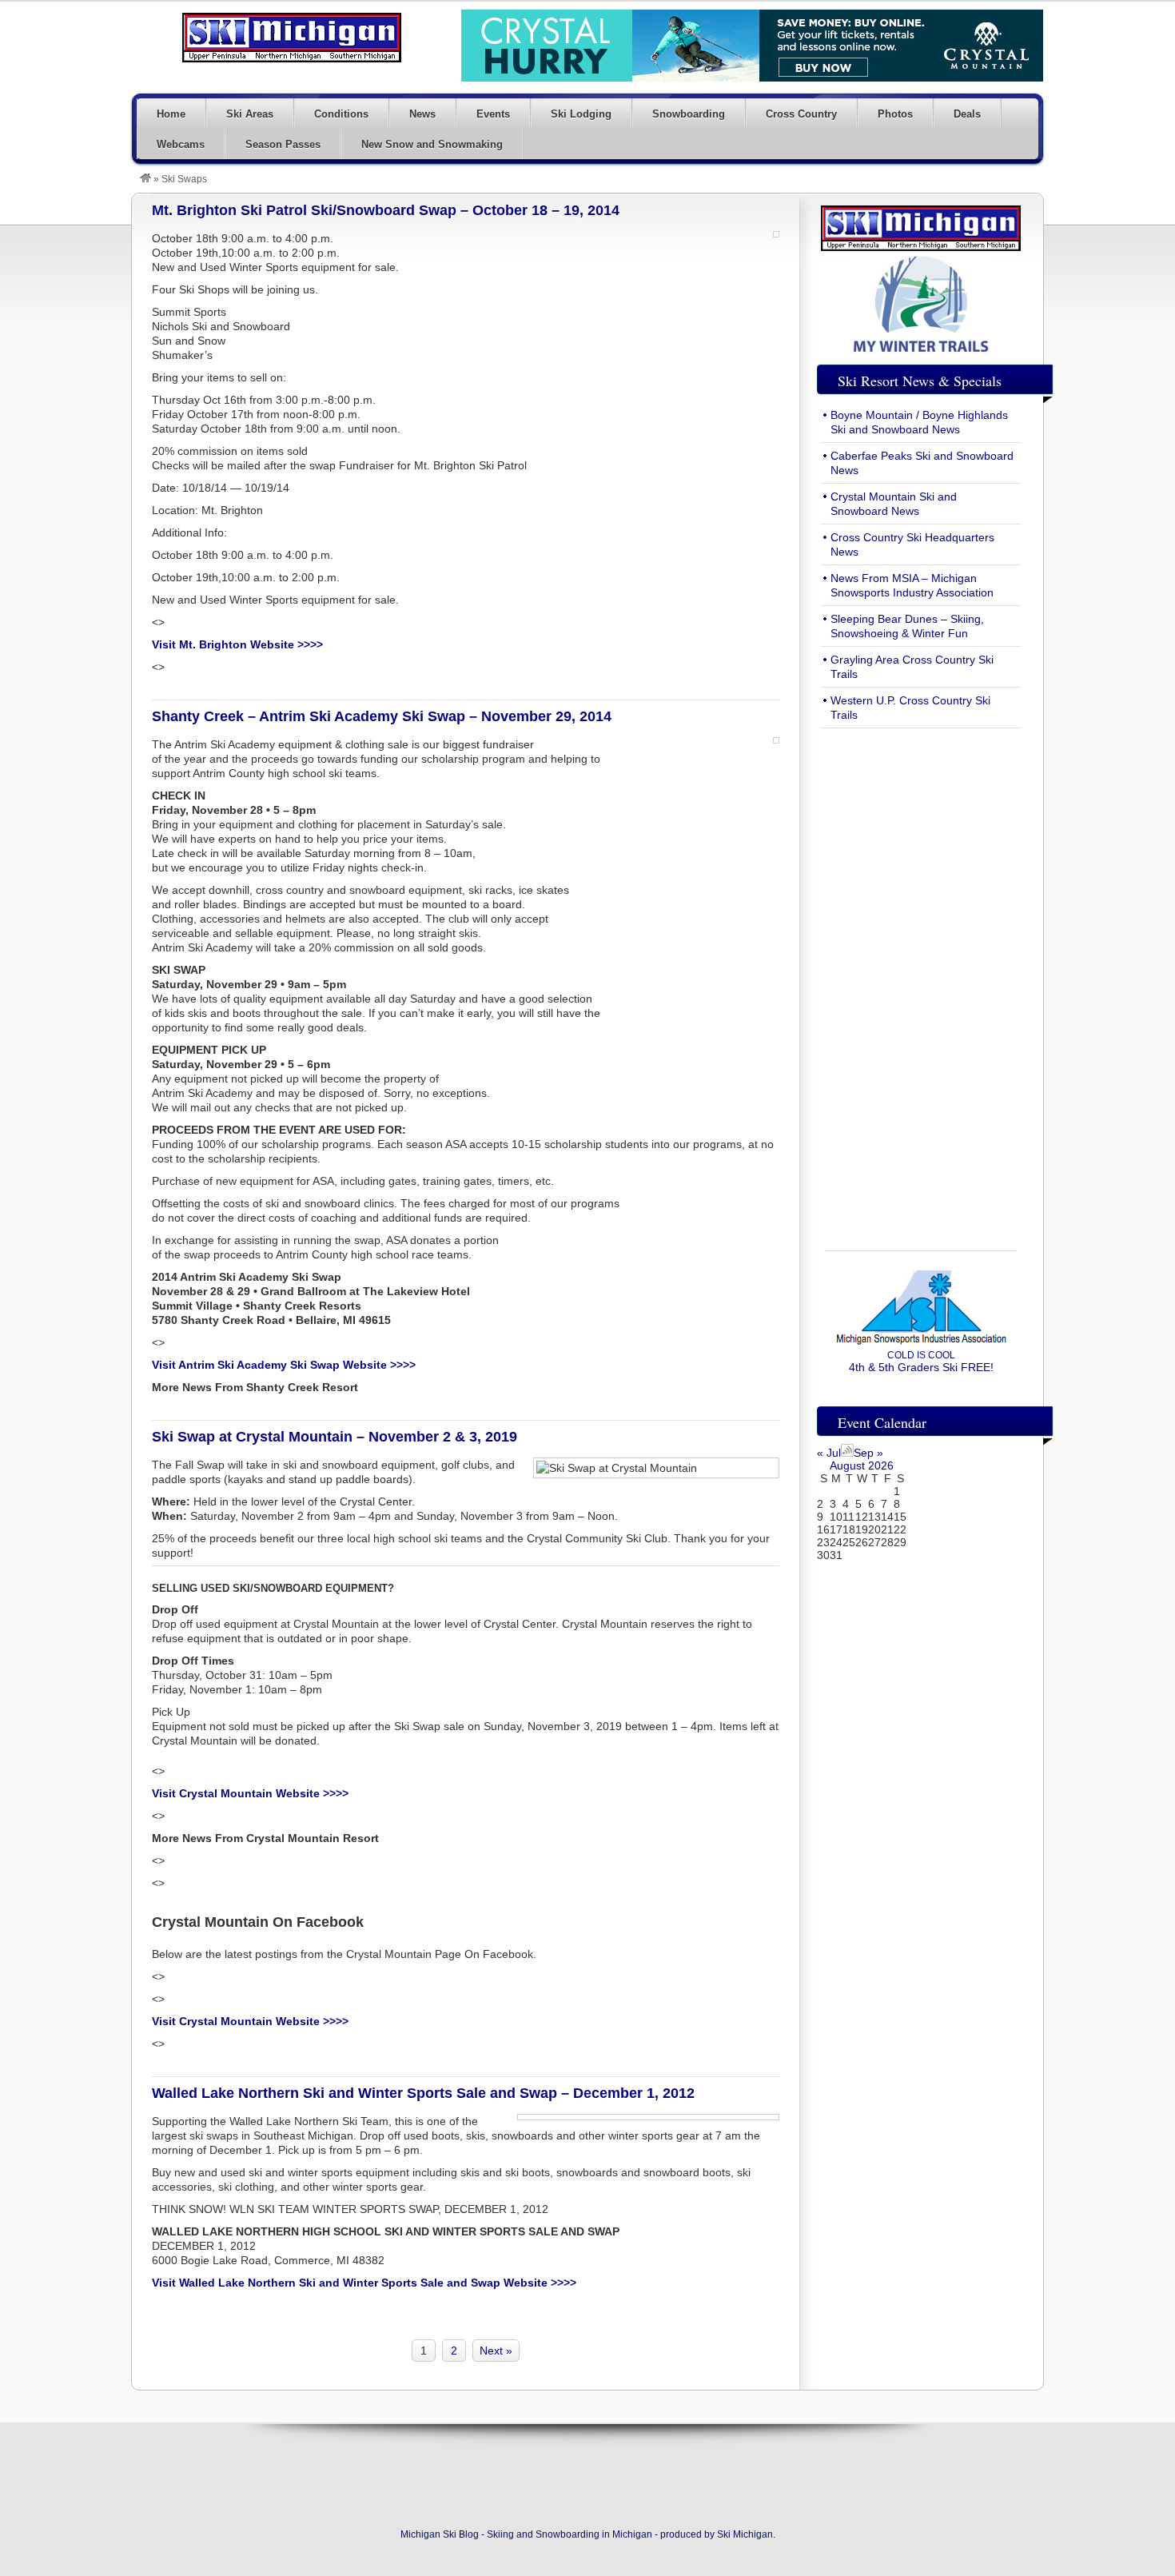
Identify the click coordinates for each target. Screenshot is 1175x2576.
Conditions (341, 114)
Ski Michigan (745, 2534)
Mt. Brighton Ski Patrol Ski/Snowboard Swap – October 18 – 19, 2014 (386, 210)
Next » (496, 2351)
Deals (967, 114)
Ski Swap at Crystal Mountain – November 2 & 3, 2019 (335, 1437)
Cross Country (801, 114)
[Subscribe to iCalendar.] (847, 1453)
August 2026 (862, 1465)
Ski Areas (250, 114)
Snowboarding (689, 114)
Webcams (181, 144)
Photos (895, 114)
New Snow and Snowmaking (432, 144)
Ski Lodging (581, 114)
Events (493, 114)
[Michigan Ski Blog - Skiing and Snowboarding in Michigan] (145, 179)
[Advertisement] (921, 980)
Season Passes (283, 144)
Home (171, 114)
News (422, 114)
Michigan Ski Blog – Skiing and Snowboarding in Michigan (292, 38)
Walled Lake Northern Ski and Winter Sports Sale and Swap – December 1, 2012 (423, 2093)
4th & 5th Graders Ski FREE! (921, 1362)
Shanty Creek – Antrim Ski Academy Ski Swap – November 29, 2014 (382, 716)
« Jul (829, 1453)
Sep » (868, 1453)
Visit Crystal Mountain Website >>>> (250, 2021)
